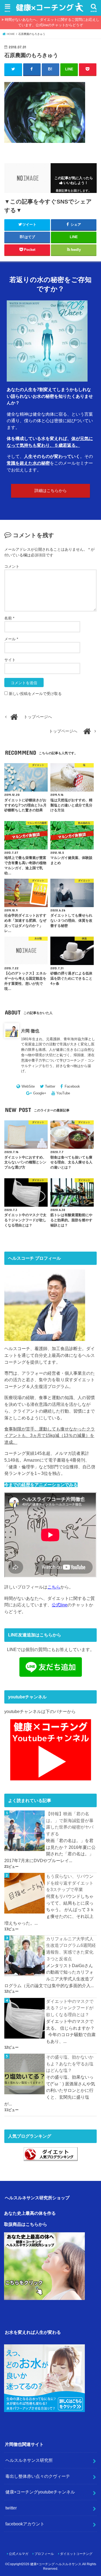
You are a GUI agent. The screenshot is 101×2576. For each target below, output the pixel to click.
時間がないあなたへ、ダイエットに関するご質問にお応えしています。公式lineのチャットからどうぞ (52, 22)
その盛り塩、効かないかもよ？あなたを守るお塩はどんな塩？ (70, 2064)
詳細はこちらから (51, 491)
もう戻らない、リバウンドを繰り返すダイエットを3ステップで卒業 (70, 1883)
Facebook (72, 1086)
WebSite (28, 1086)
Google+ (40, 1093)
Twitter (50, 1086)
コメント (12, 566)
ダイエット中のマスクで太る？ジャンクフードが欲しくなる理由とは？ (70, 2008)
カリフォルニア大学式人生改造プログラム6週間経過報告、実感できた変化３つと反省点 (71, 1949)
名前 (9, 618)
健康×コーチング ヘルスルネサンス (56, 2564)
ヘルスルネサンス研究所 (29, 2460)
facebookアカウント (25, 2524)
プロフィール (44, 2554)
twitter (11, 2508)
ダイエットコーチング (76, 2554)
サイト (10, 660)
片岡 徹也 (30, 1031)
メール (11, 639)
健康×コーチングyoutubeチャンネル (40, 2492)
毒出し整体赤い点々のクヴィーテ (38, 2476)
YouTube (63, 1093)
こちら (54, 1587)
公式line (60, 1605)
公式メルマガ (19, 2554)
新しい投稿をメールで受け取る (35, 694)
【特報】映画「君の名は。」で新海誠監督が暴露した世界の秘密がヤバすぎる (70, 1824)
